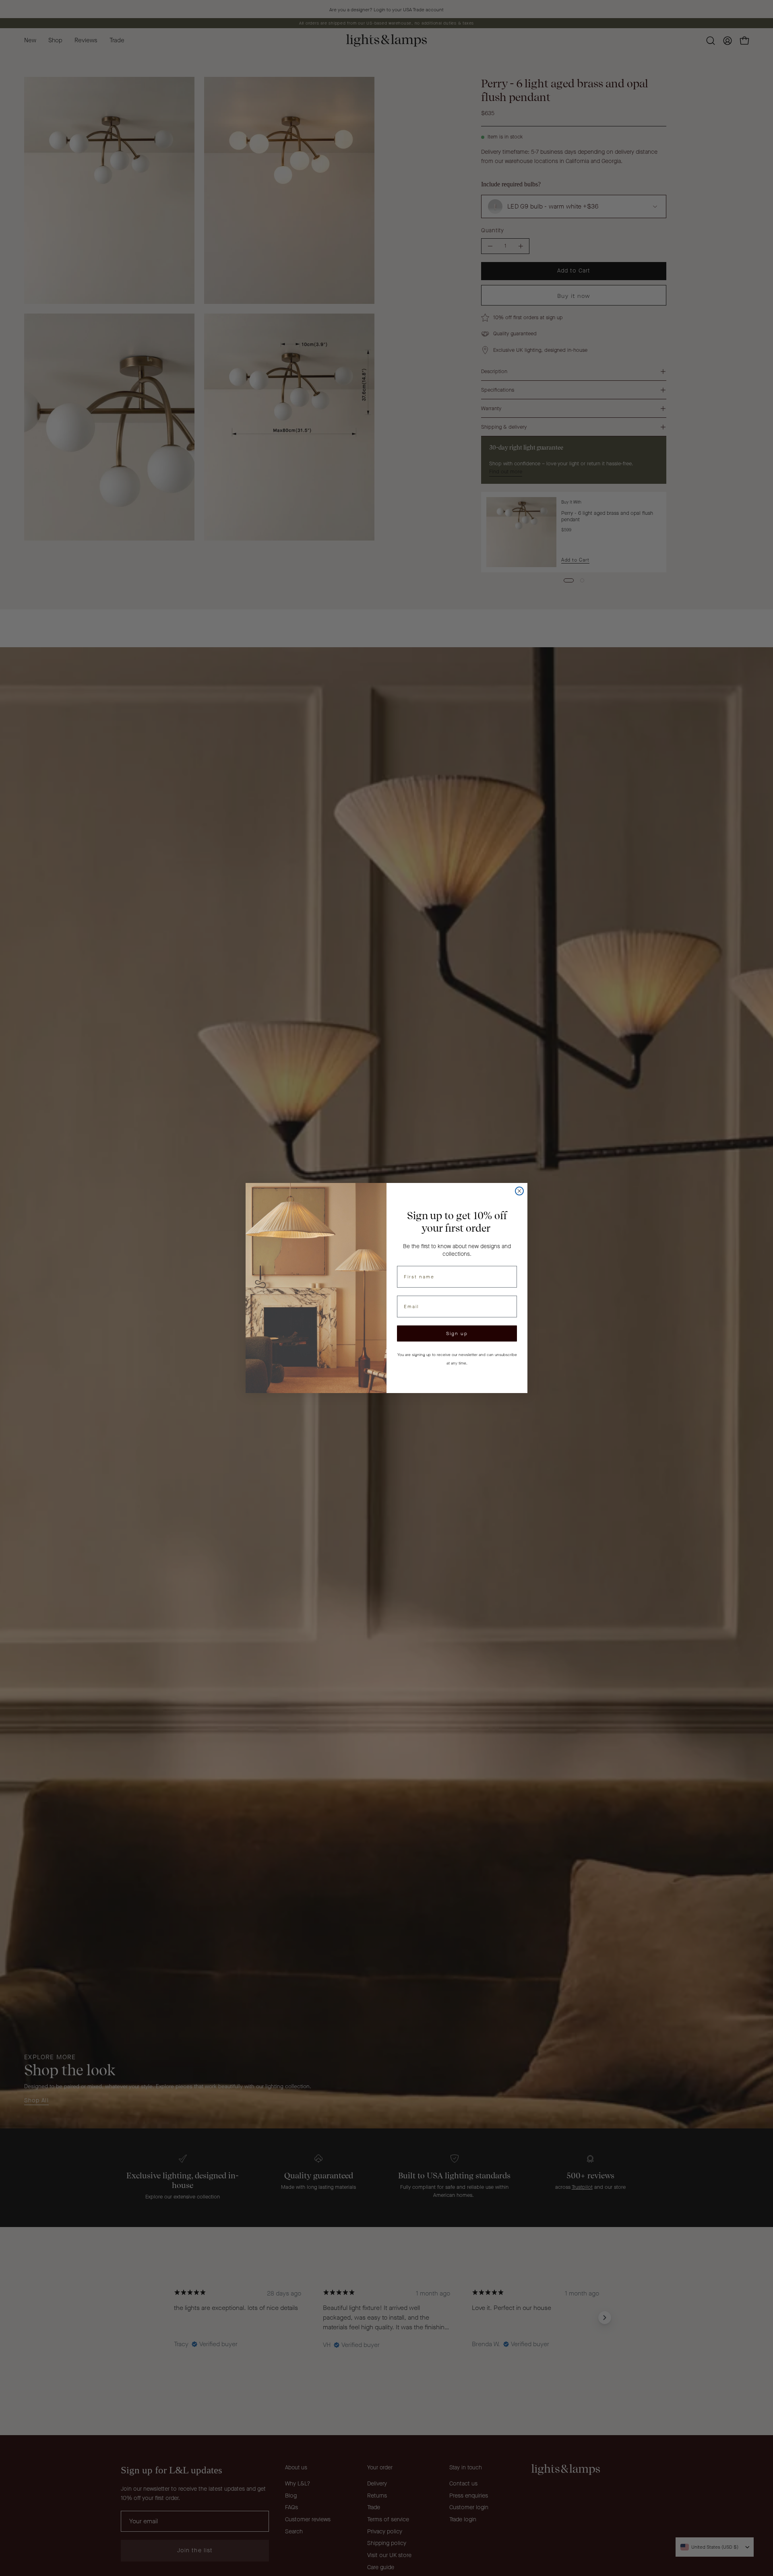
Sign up (457, 1333)
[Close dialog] (519, 1191)
